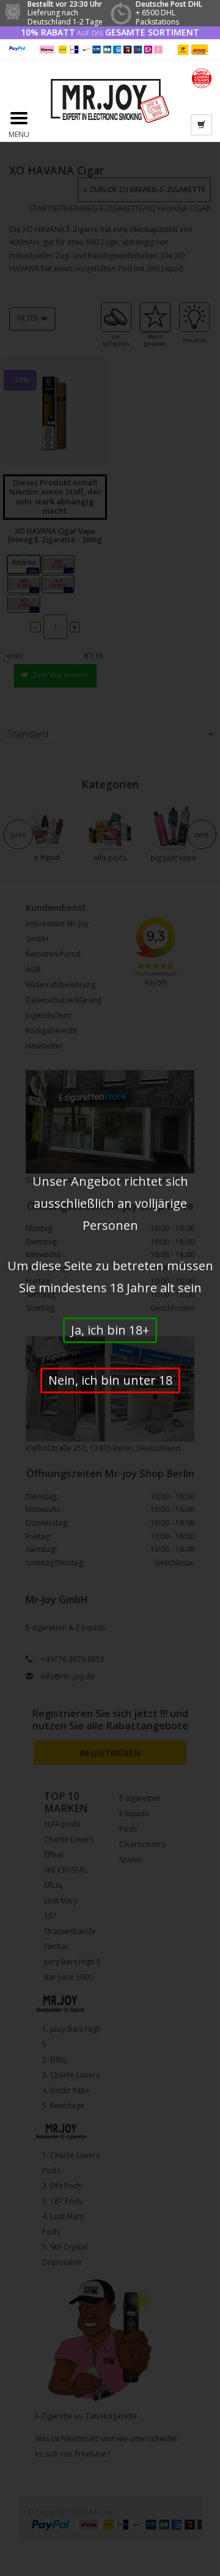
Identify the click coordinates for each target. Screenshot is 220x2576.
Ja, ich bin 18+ (110, 1330)
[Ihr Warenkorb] (201, 125)
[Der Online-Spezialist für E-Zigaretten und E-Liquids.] (110, 101)
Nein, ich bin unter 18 (110, 1380)
